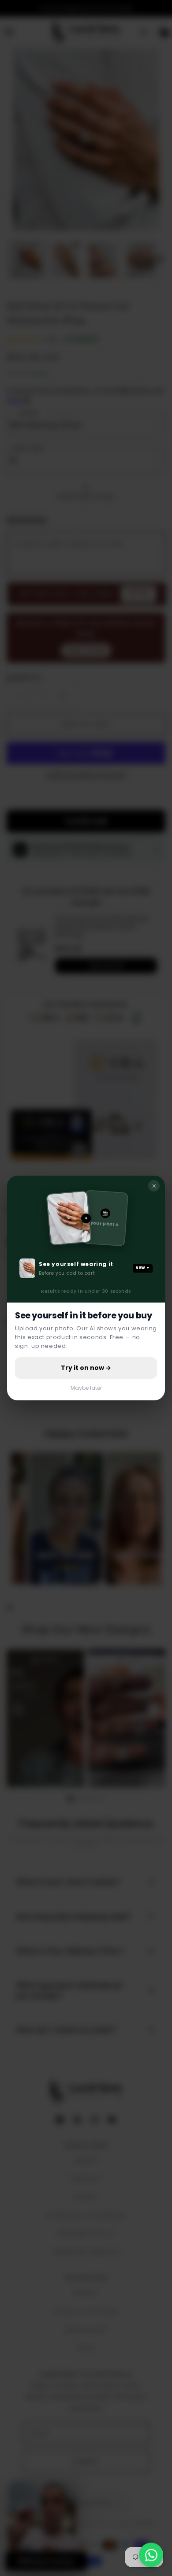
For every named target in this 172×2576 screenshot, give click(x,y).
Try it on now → (86, 1368)
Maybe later (86, 1388)
